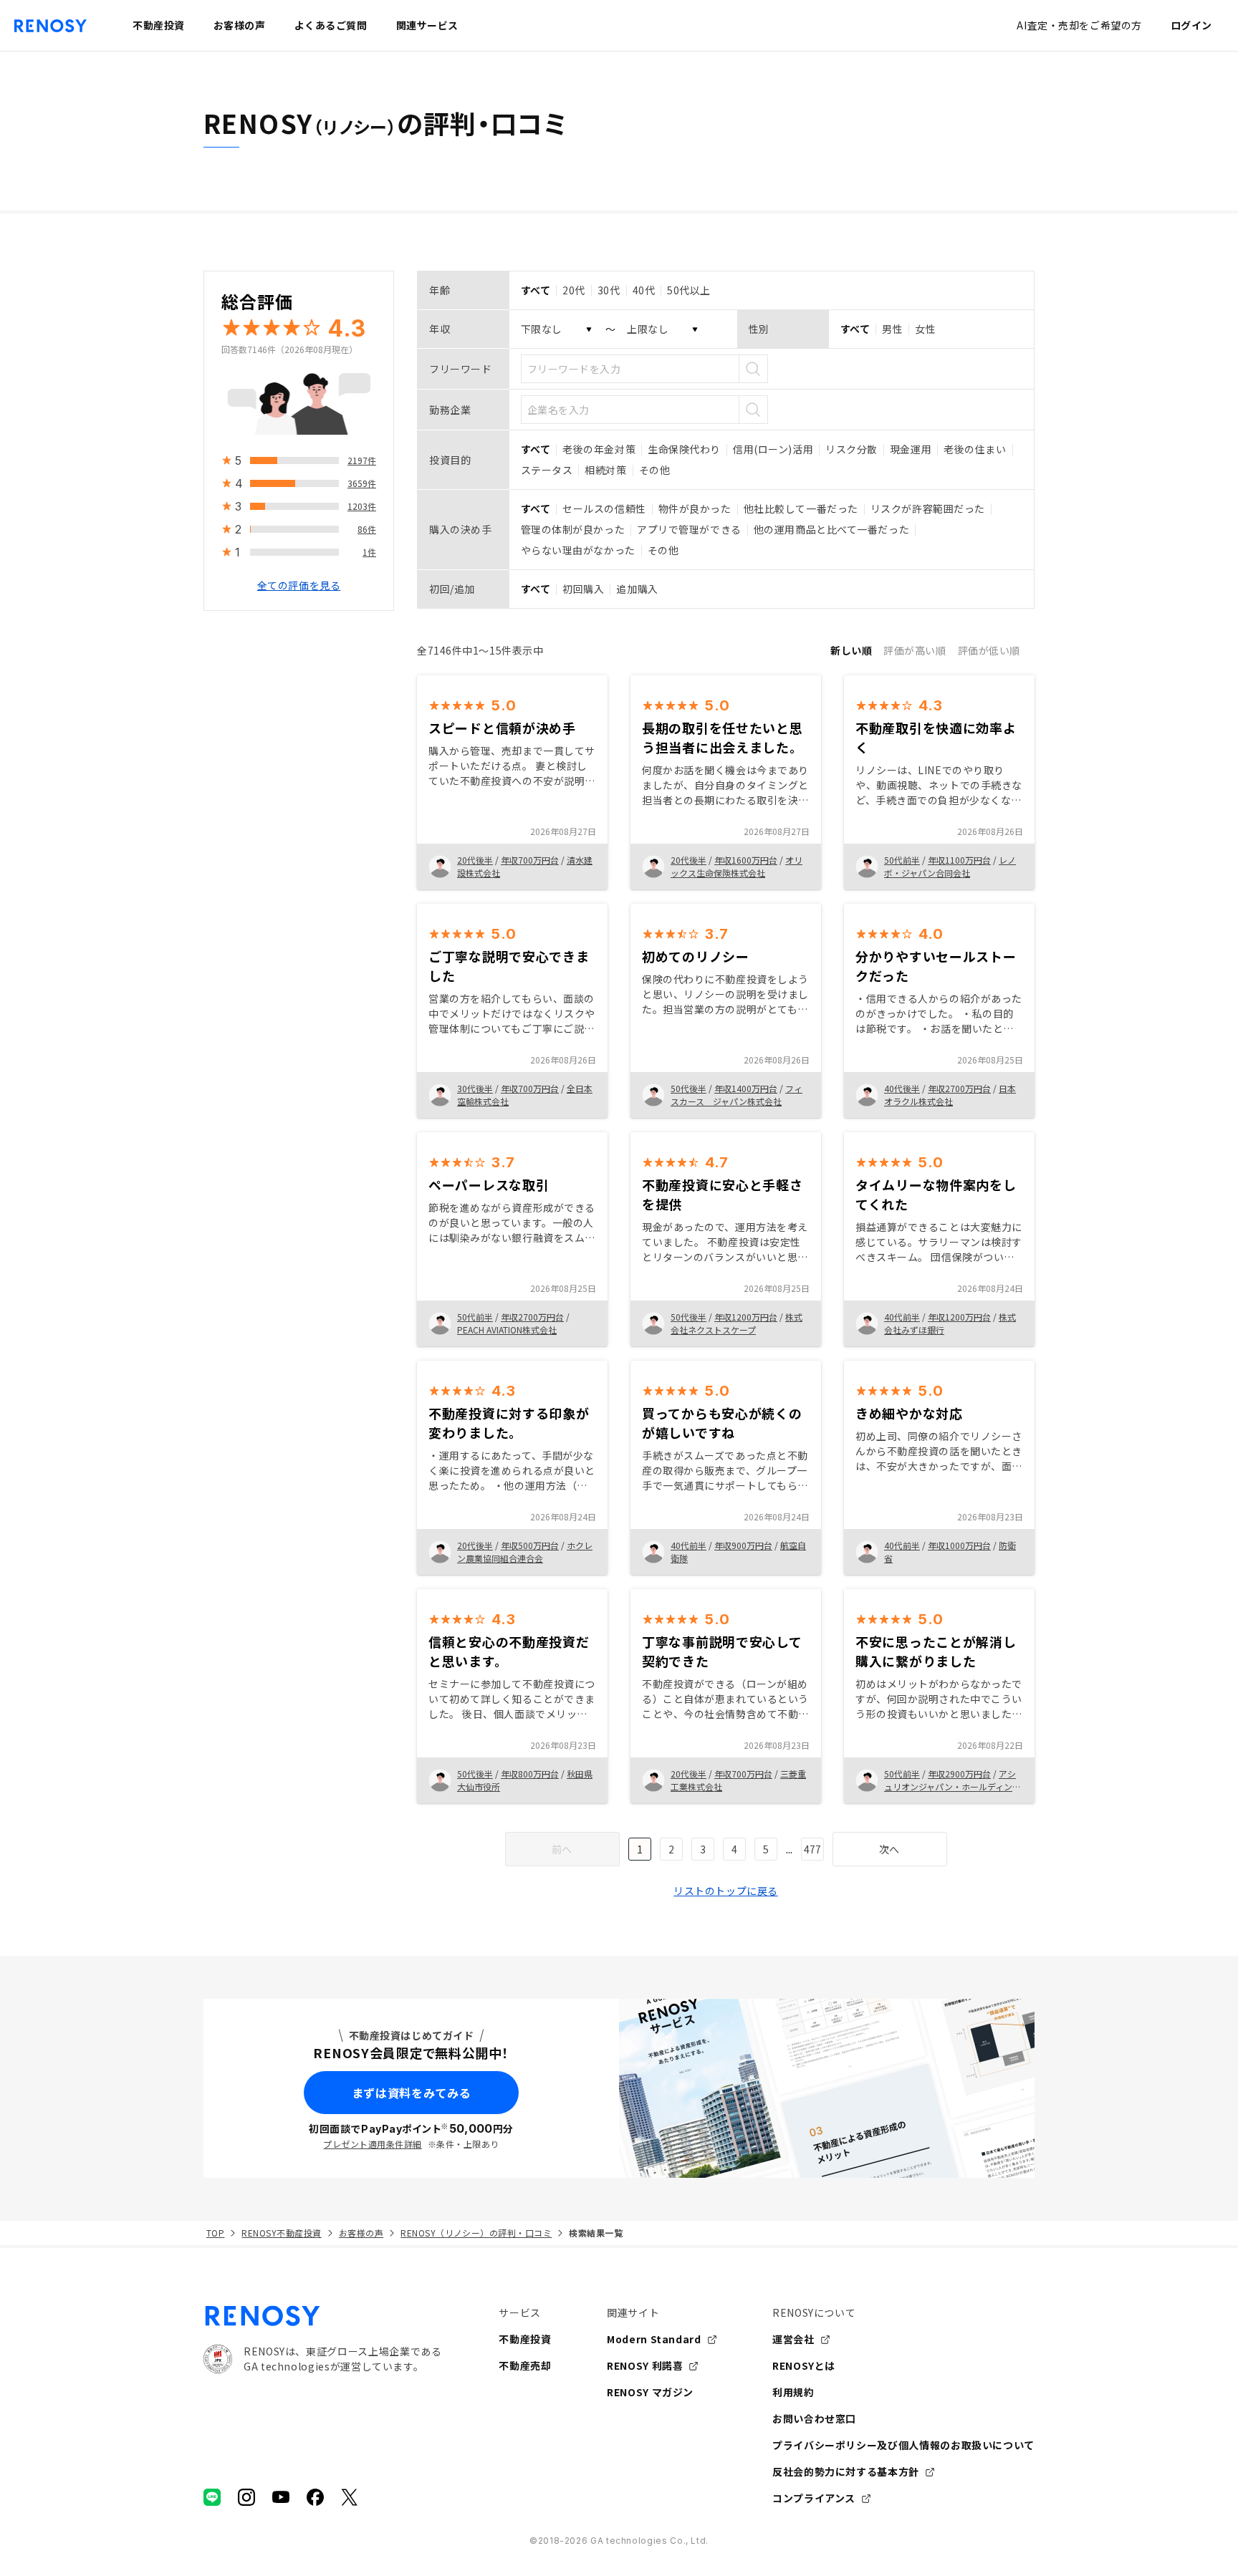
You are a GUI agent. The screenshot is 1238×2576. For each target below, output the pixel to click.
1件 (369, 552)
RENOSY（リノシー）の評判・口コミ (476, 2233)
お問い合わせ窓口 (814, 2418)
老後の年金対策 (599, 449)
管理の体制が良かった (573, 529)
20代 (574, 290)
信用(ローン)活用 (773, 449)
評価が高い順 (915, 650)
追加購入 (637, 589)
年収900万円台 (743, 1545)
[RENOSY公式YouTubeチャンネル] (281, 2497)
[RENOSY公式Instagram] (246, 2497)
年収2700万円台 (959, 1088)
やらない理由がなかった (578, 550)
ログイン (1191, 25)
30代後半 (475, 1088)
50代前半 (902, 860)
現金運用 (911, 449)
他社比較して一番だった (801, 508)
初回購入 (583, 589)
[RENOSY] (322, 2316)
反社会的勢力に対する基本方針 (846, 2471)
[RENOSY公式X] (350, 2497)
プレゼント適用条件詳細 (372, 2144)
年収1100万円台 (959, 860)
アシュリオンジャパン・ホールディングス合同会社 (953, 1786)
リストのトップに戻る (726, 1891)
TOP (215, 2233)
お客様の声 (361, 2233)
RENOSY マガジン (650, 2392)
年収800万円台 (530, 1774)
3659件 (362, 483)
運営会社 (793, 2339)
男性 (892, 329)
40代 (644, 290)
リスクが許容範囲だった (928, 508)
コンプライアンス (814, 2498)
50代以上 (689, 290)
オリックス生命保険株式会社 (736, 866)
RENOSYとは (804, 2365)
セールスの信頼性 (604, 508)
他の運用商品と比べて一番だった (831, 529)
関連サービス (427, 25)
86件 (367, 529)
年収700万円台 (530, 860)
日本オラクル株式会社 (950, 1095)
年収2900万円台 (959, 1774)
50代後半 (688, 1088)
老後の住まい (975, 449)
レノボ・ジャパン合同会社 (950, 866)
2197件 (362, 460)
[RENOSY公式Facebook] (315, 2497)
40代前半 (902, 1317)
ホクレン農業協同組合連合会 (525, 1552)
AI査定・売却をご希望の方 (1079, 25)
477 (812, 1849)
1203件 (362, 506)
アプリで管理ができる (689, 529)
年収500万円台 (530, 1545)
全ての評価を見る (299, 585)
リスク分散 (851, 449)
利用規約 (793, 2392)
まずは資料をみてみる (411, 2093)
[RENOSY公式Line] (212, 2497)
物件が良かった (695, 508)
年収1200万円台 (746, 1317)
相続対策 (605, 470)
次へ (889, 1849)
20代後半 (475, 860)
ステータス (547, 470)
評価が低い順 (989, 650)
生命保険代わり (684, 449)
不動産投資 (525, 2339)
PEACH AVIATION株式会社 (507, 1330)
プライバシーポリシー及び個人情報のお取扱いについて (903, 2445)
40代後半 (902, 1088)
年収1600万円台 (746, 860)
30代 (609, 290)
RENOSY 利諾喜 (645, 2365)
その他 (655, 470)
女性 (925, 329)
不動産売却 (525, 2365)
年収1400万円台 (746, 1088)
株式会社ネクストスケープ (736, 1323)
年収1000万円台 (959, 1545)
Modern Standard (654, 2339)
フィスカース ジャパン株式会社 (736, 1095)
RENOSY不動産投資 (281, 2233)
